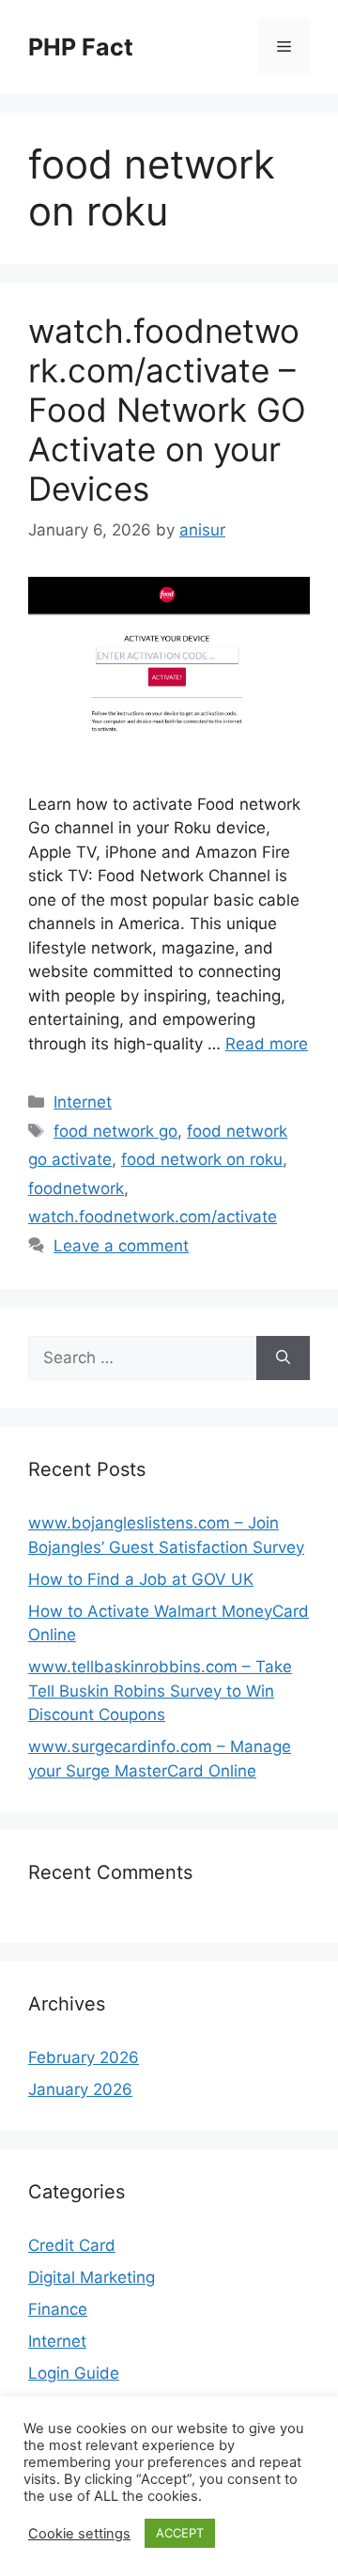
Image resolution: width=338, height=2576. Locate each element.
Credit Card (72, 2245)
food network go (115, 1131)
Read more (267, 1044)
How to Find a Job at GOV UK (141, 1579)
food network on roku (202, 1159)
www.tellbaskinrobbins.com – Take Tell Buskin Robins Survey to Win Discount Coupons (160, 1691)
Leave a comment (121, 1246)
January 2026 (80, 2089)
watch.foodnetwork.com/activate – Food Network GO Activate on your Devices (167, 410)
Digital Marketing (92, 2277)
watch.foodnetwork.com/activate (153, 1217)
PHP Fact (81, 47)
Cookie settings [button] (79, 2534)
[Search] (283, 1358)
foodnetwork (76, 1188)
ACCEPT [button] (180, 2533)
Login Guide (74, 2373)
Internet (83, 1102)
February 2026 (84, 2057)
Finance (58, 2309)
